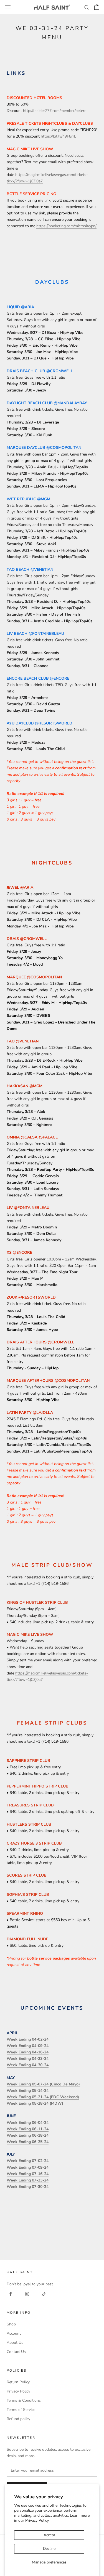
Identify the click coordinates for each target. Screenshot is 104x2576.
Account (14, 2333)
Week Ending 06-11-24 (28, 2129)
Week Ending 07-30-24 (28, 2187)
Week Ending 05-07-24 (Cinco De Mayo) (43, 2084)
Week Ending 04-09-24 (28, 2046)
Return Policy (18, 2382)
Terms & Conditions (24, 2400)
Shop (11, 2324)
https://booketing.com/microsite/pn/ (66, 226)
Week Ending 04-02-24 (28, 2039)
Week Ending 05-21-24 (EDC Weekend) (43, 2097)
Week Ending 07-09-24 (28, 2167)
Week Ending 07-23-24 (28, 2180)
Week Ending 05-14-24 (28, 2091)
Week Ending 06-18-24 (28, 2135)
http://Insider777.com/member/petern (55, 111)
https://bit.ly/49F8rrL (59, 136)
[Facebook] (11, 2294)
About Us (15, 2343)
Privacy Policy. (37, 2520)
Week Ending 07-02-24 (28, 2161)
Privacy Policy (18, 2391)
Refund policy (18, 2419)
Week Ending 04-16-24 (28, 2052)
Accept (49, 2535)
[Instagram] (27, 2294)
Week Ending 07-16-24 (28, 2174)
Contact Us (16, 2352)
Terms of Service (21, 2410)
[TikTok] (44, 2294)
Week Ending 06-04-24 (28, 2123)
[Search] (87, 7)
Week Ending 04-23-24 (28, 2059)
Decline (49, 2549)
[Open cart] (97, 7)
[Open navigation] (8, 7)
